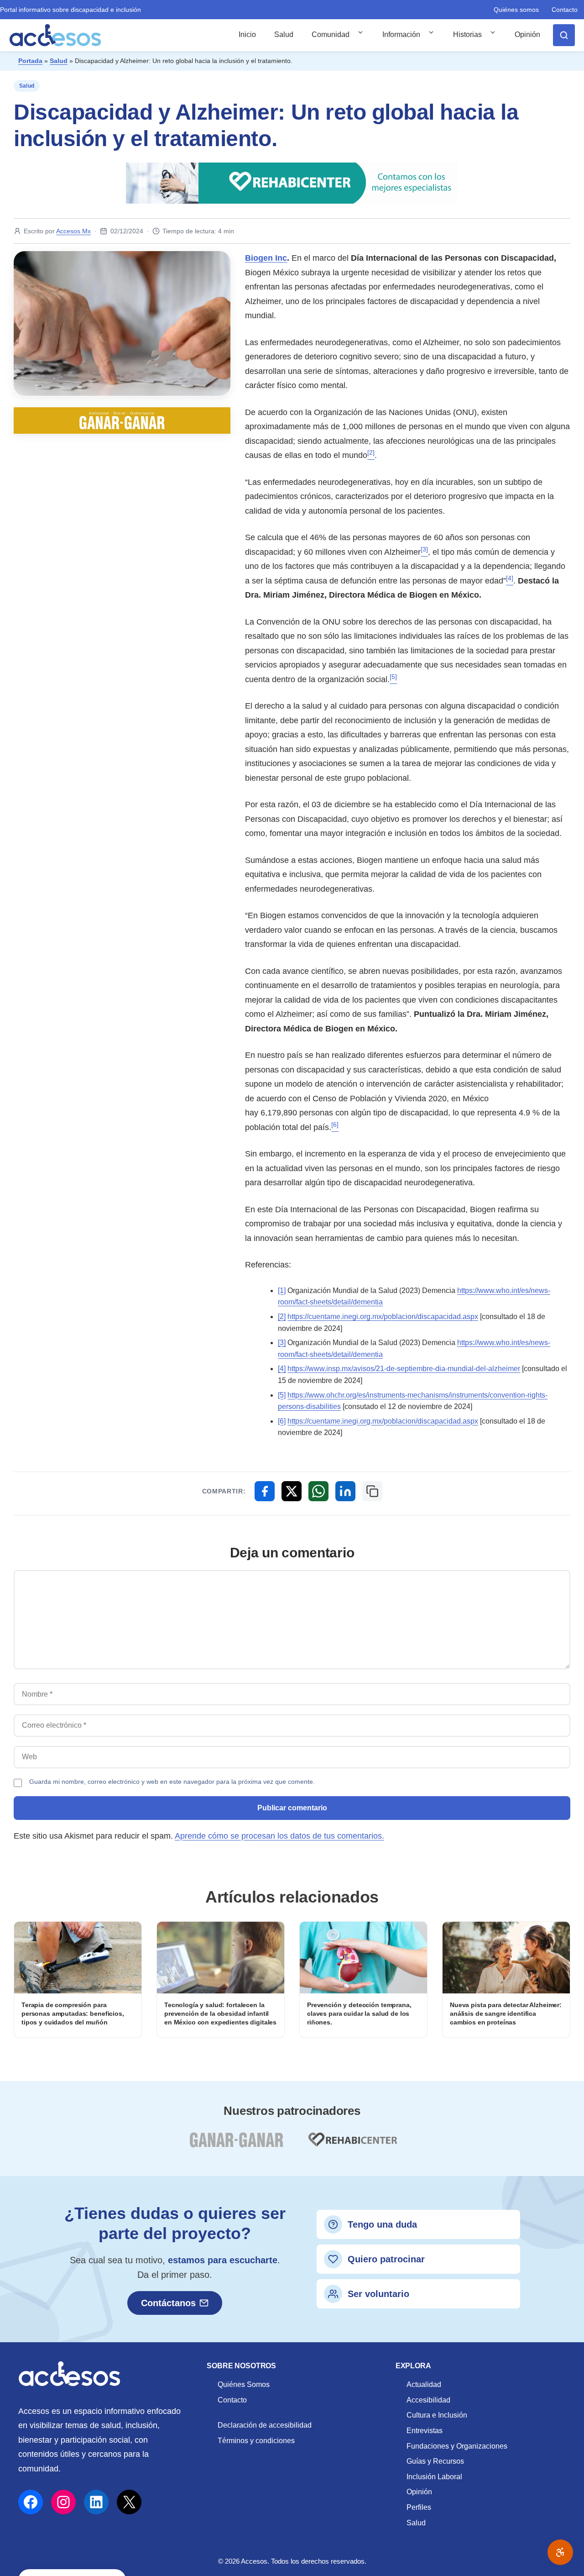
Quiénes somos (516, 10)
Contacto (565, 10)
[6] (282, 1421)
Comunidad (331, 34)
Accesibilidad (428, 2400)
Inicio (247, 34)
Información (401, 34)
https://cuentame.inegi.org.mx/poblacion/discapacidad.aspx (383, 1317)
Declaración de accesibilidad (265, 2425)
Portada (30, 61)
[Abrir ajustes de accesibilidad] (560, 2552)
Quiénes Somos (244, 2384)
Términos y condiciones (256, 2441)
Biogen (266, 258)
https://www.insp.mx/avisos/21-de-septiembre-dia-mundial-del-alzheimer (404, 1369)
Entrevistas (425, 2431)
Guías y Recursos (435, 2461)
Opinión (527, 34)
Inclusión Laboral (434, 2477)
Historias (467, 34)
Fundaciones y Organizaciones (457, 2446)
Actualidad (424, 2384)
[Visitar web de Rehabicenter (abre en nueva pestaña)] (352, 2145)
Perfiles (419, 2507)
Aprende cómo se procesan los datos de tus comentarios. (279, 1836)
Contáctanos (168, 2303)
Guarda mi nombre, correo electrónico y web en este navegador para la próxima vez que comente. (172, 1782)
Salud (284, 34)
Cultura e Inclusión (437, 2415)
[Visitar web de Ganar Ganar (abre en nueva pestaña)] (236, 2145)
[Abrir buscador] (564, 35)
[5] (282, 1395)
